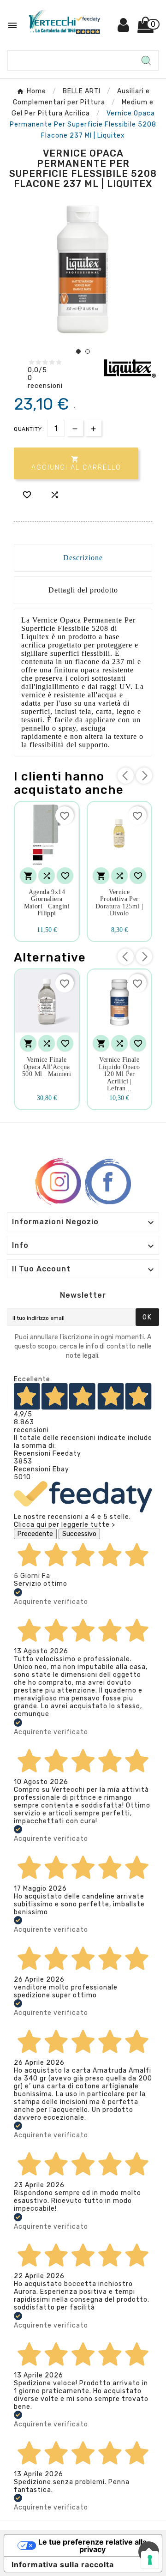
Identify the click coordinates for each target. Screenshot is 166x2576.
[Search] (146, 60)
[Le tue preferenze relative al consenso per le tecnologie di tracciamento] (150, 2560)
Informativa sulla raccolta (63, 2564)
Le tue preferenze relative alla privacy (92, 2546)
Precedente (35, 1534)
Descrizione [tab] (83, 558)
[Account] (124, 28)
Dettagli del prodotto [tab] (83, 590)
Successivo (79, 1534)
